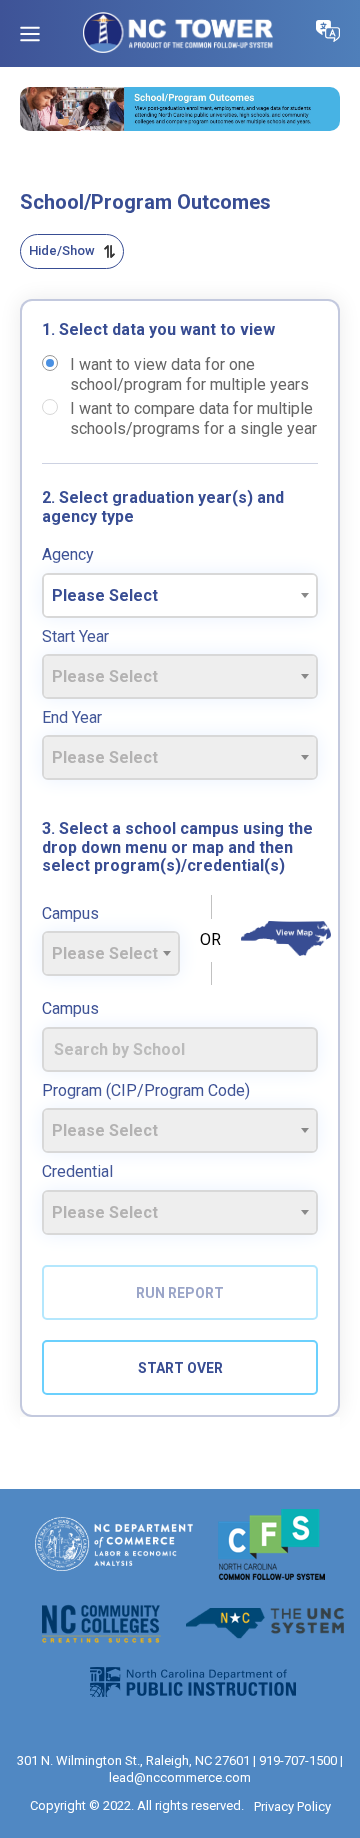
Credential (77, 1172)
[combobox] (180, 595)
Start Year (75, 637)
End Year (72, 718)
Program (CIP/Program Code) (146, 1091)
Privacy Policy (292, 1806)
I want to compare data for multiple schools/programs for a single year (193, 407)
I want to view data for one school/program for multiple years (189, 363)
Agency (68, 555)
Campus (70, 914)
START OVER (180, 1368)
